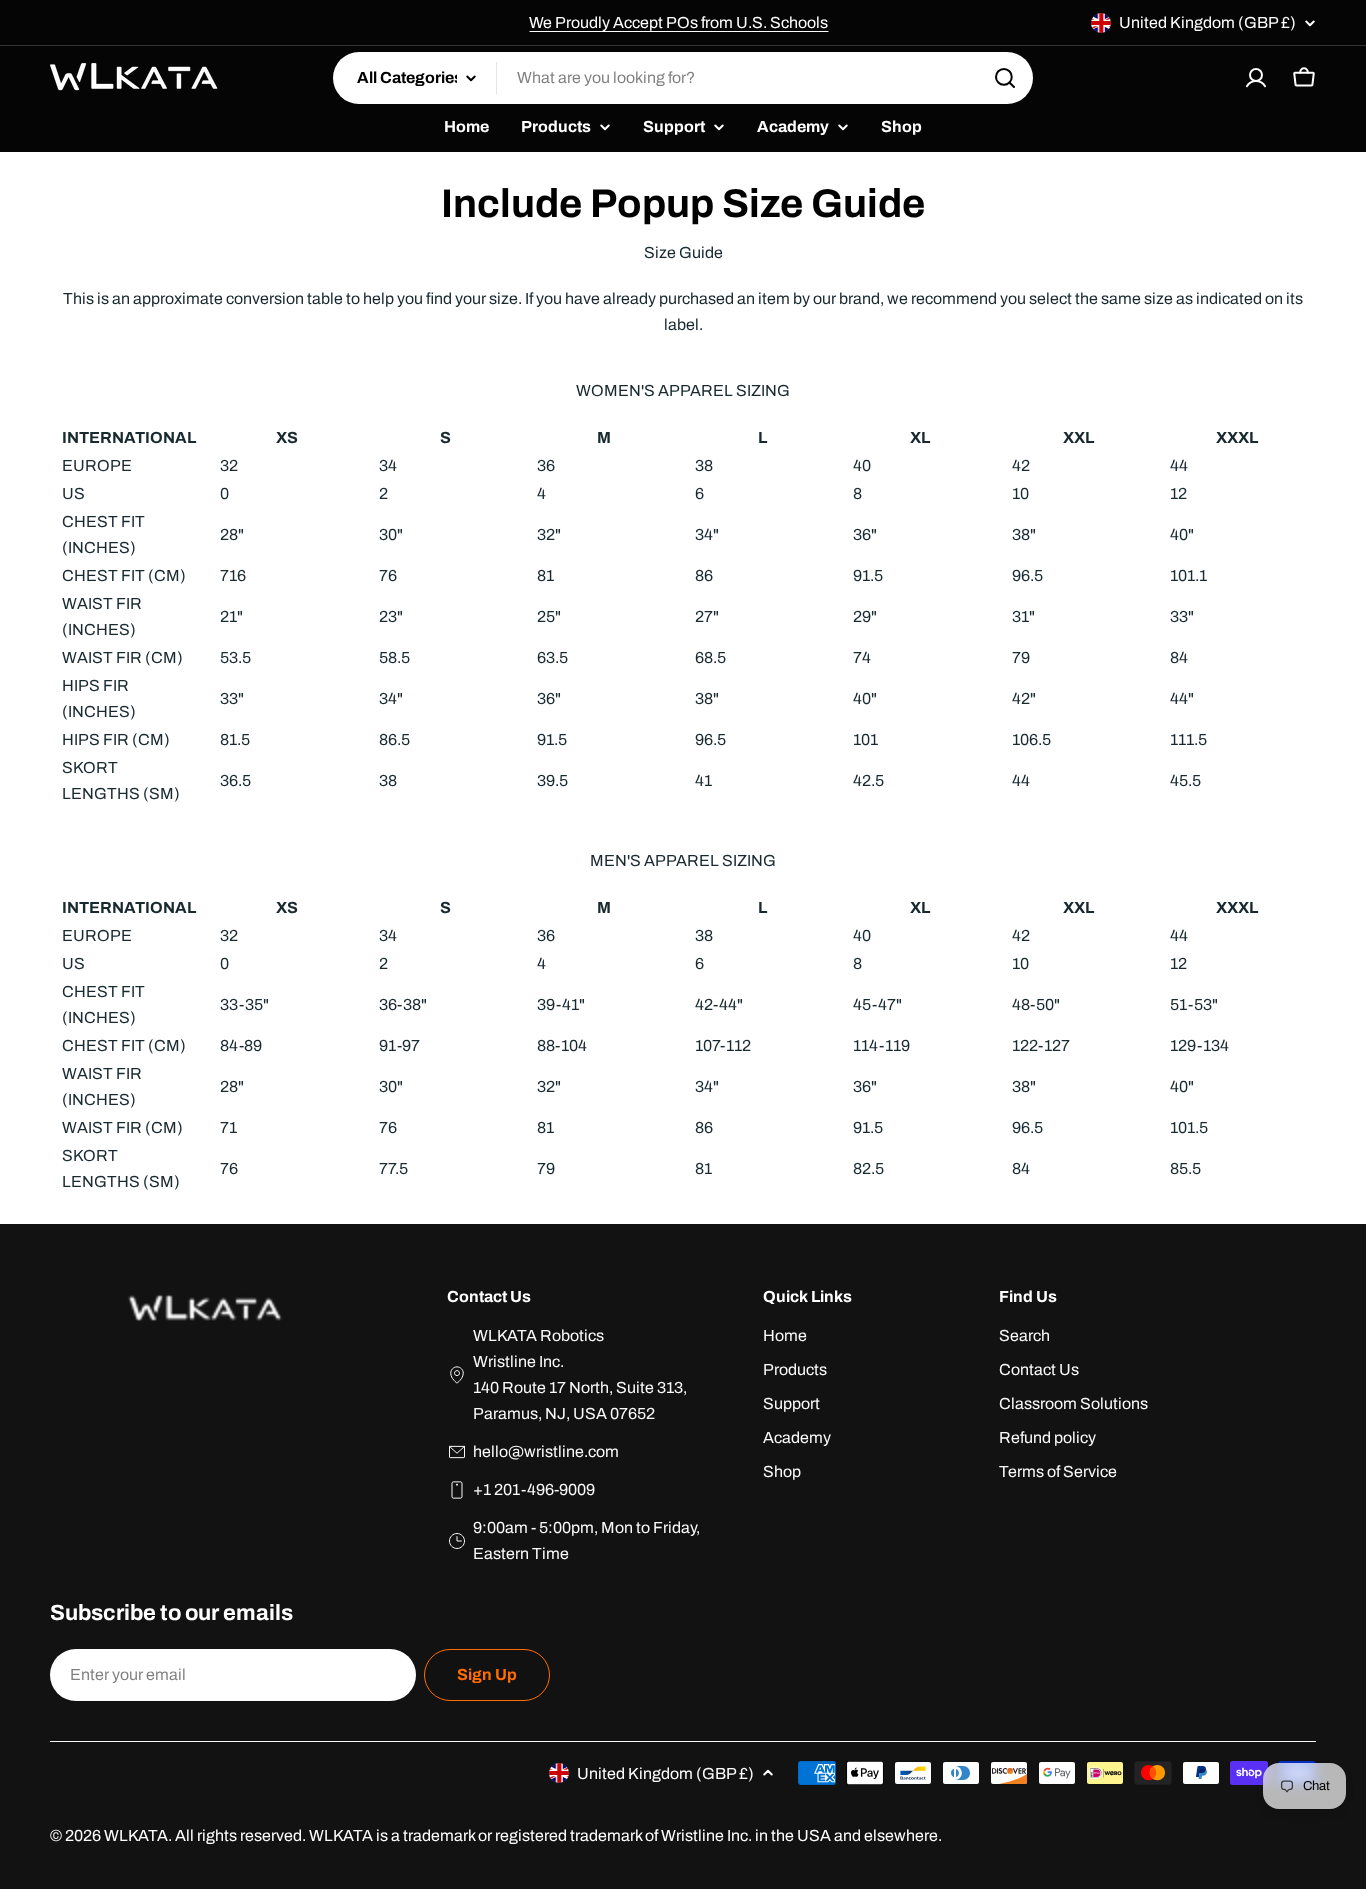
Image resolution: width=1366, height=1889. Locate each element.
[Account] (1256, 78)
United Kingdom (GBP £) (1207, 22)
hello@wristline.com (546, 1451)
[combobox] (683, 78)
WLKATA (136, 1835)
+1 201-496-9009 (534, 1489)
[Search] (1005, 78)
